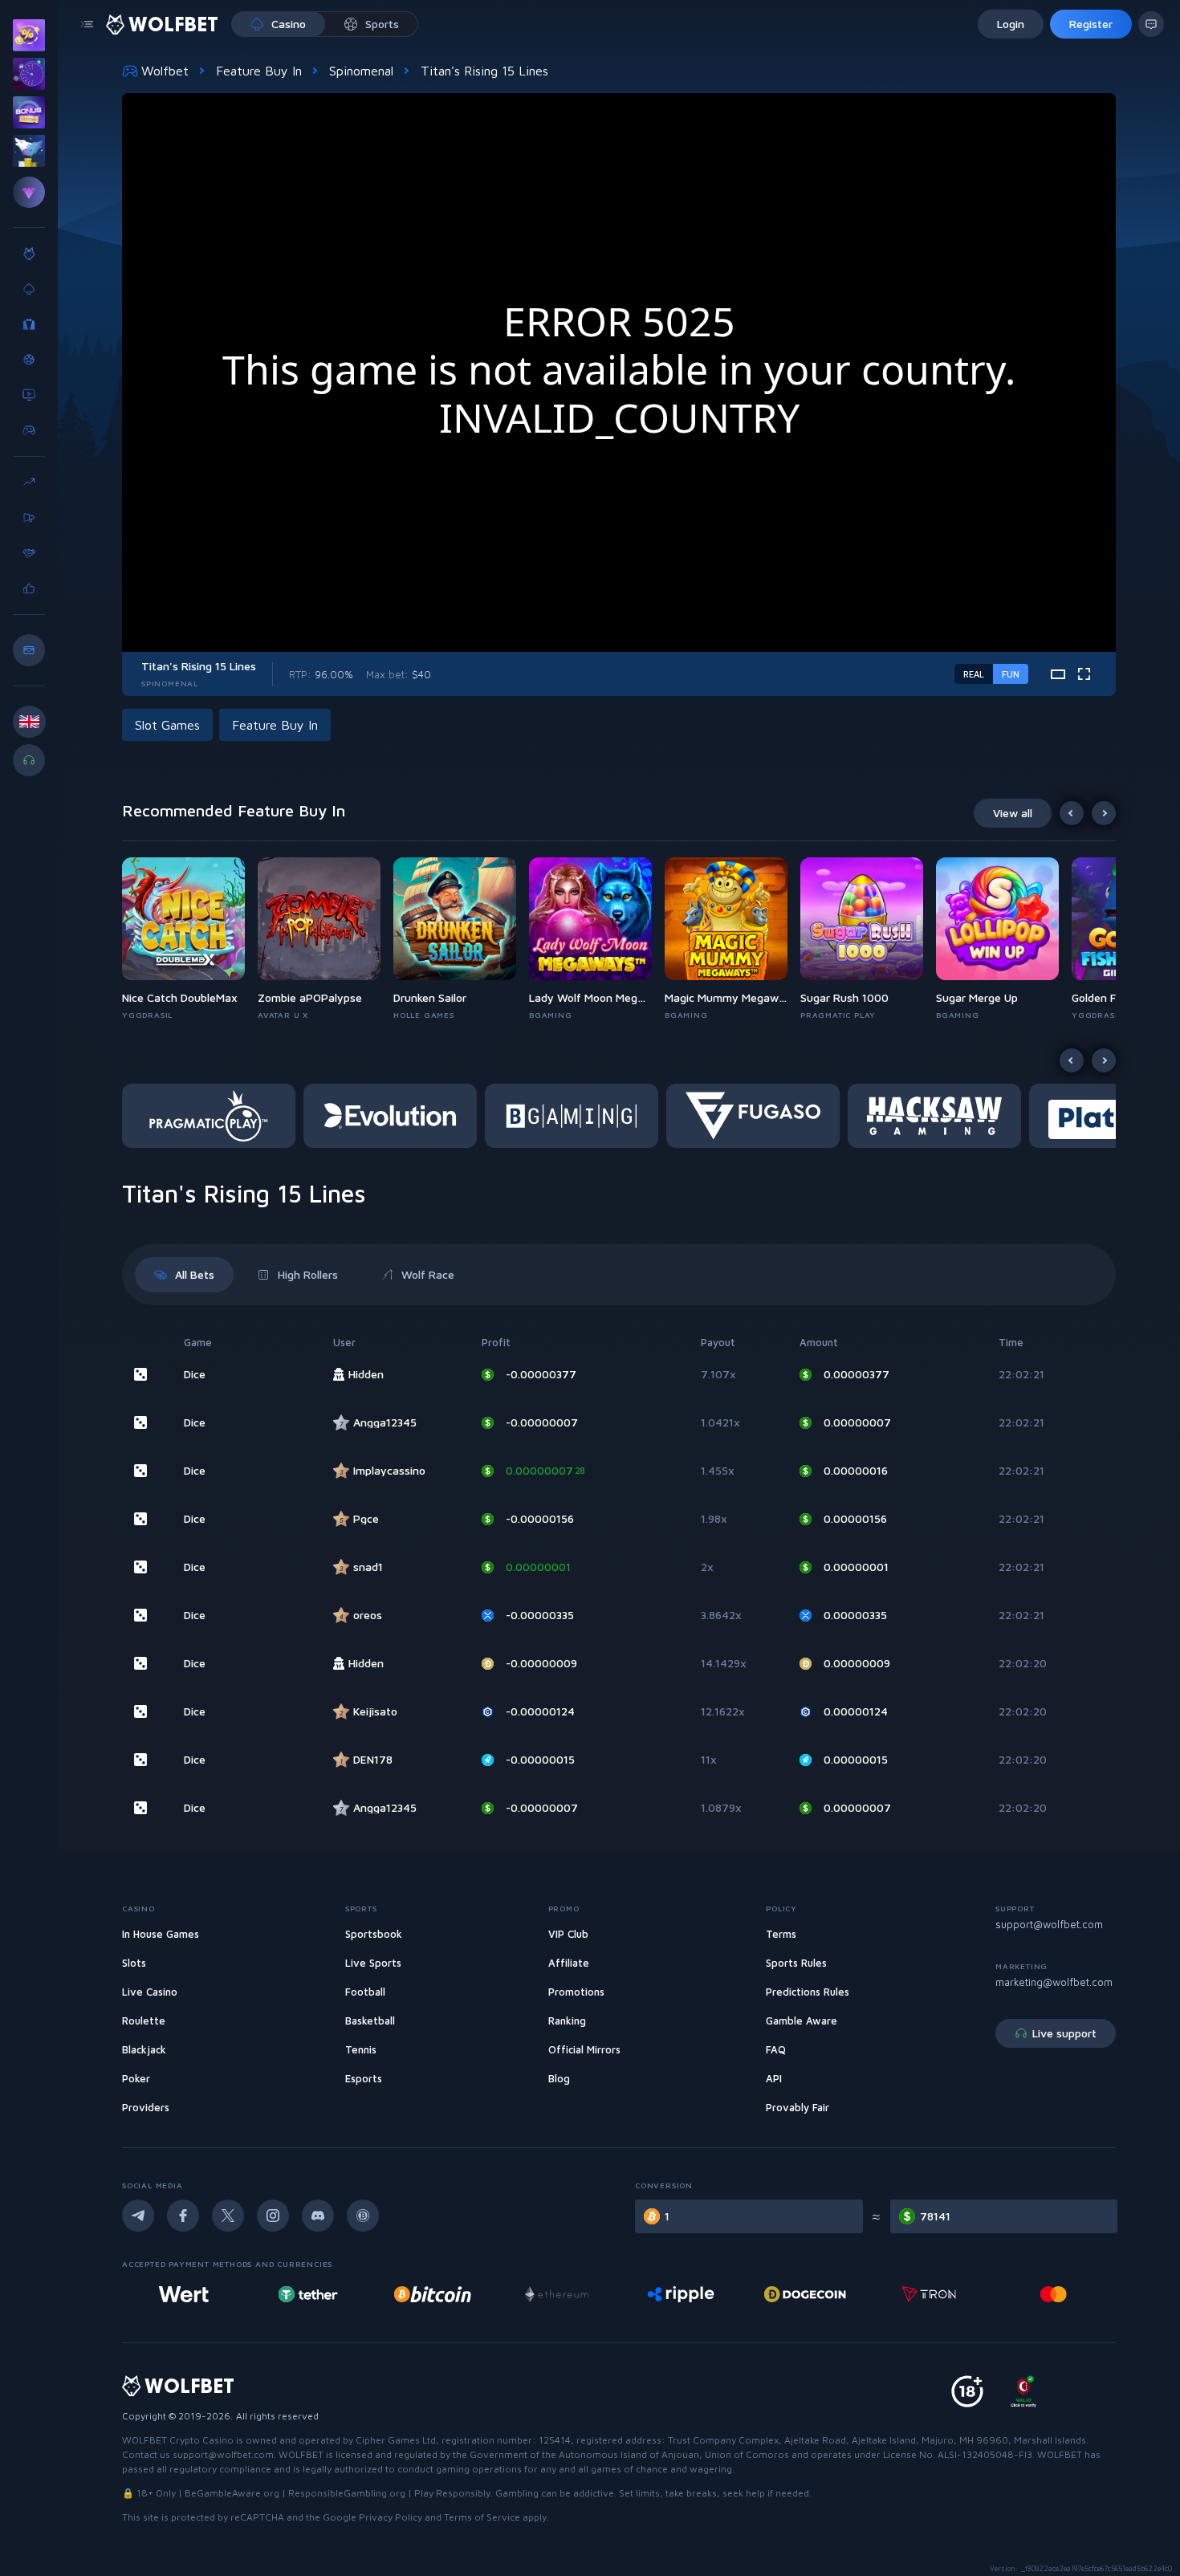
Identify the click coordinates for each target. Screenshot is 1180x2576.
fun (1011, 674)
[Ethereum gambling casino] (556, 2294)
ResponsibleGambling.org (347, 2493)
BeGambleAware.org (232, 2493)
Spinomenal (361, 71)
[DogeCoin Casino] (805, 2294)
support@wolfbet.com (1049, 1924)
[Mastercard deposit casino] (1053, 2294)
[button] (190, 939)
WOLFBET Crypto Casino (178, 2440)
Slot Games (167, 725)
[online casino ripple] (680, 2294)
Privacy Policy (391, 2517)
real (974, 674)
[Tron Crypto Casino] (929, 2294)
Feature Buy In (259, 71)
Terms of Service (482, 2517)
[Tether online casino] (308, 2294)
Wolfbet (165, 71)
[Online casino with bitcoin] (433, 2294)
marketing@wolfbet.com (1054, 1982)
